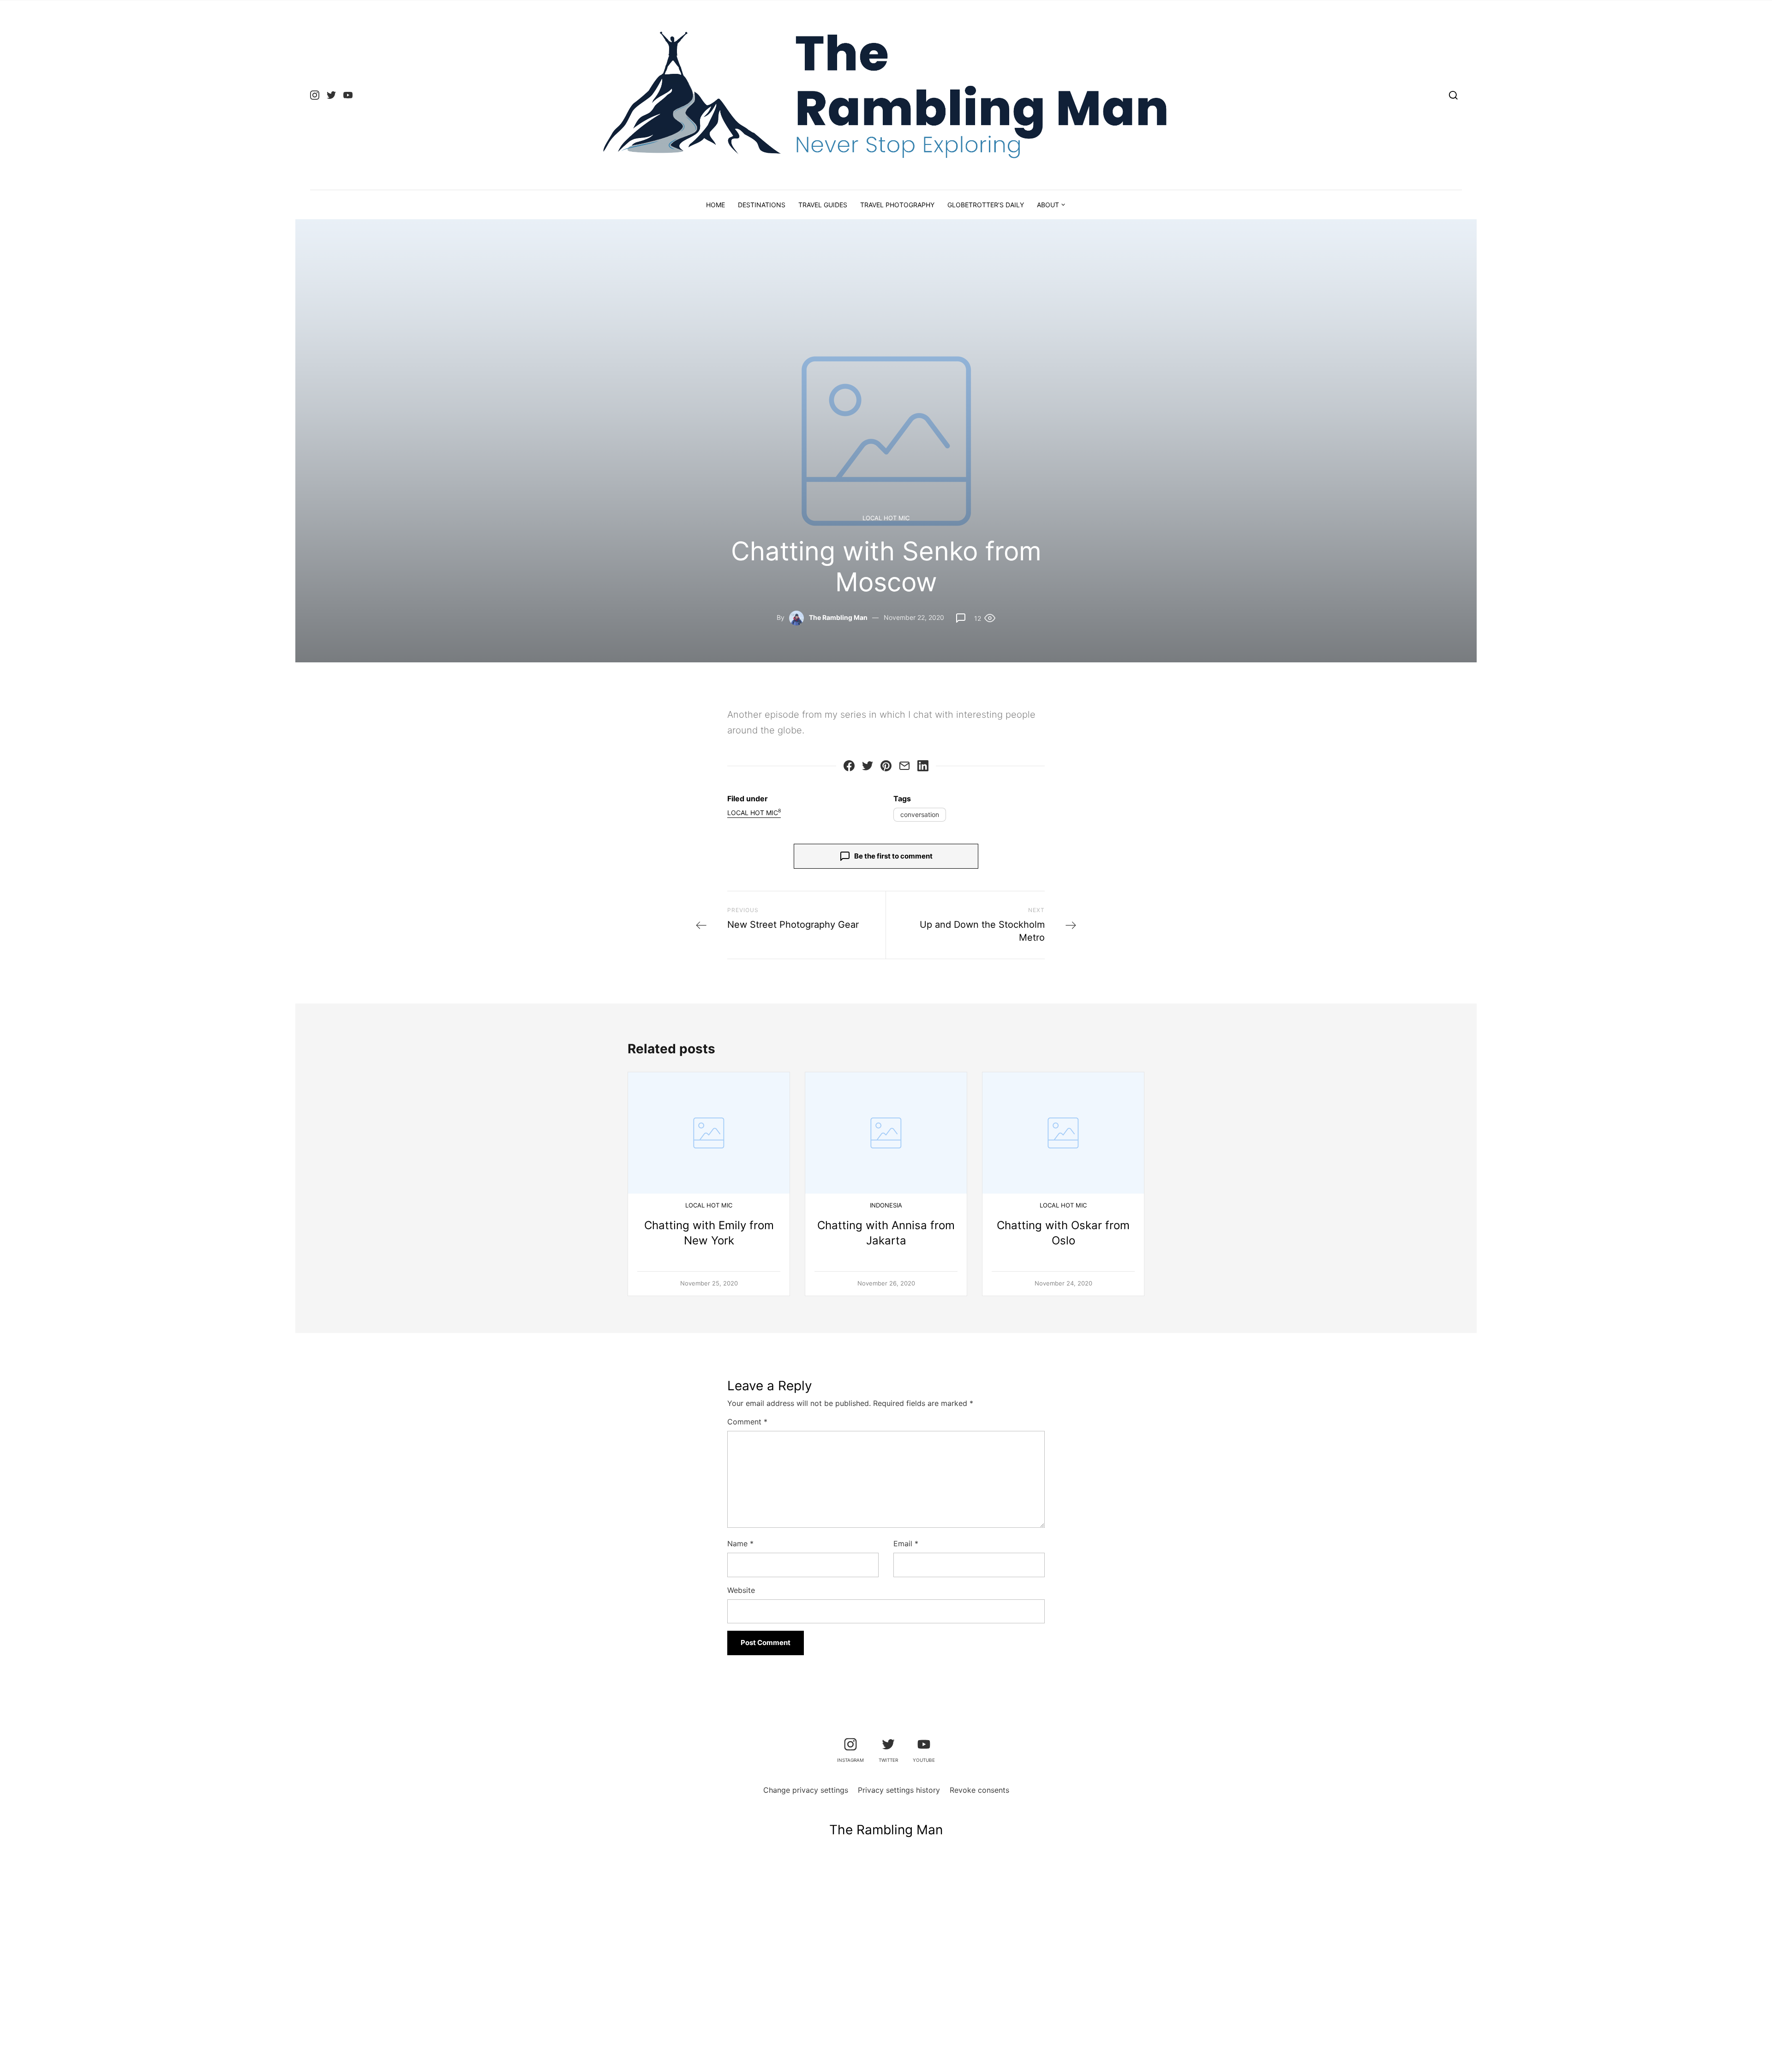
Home (715, 205)
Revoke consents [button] (979, 1790)
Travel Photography (897, 205)
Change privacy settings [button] (806, 1790)
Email (906, 1543)
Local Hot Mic (886, 518)
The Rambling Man (838, 617)
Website (741, 1590)
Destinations (762, 205)
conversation (920, 814)
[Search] (1453, 95)
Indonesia (886, 1205)
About (1048, 205)
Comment (747, 1422)
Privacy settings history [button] (899, 1790)
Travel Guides (823, 205)
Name (740, 1543)
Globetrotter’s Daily (986, 205)
